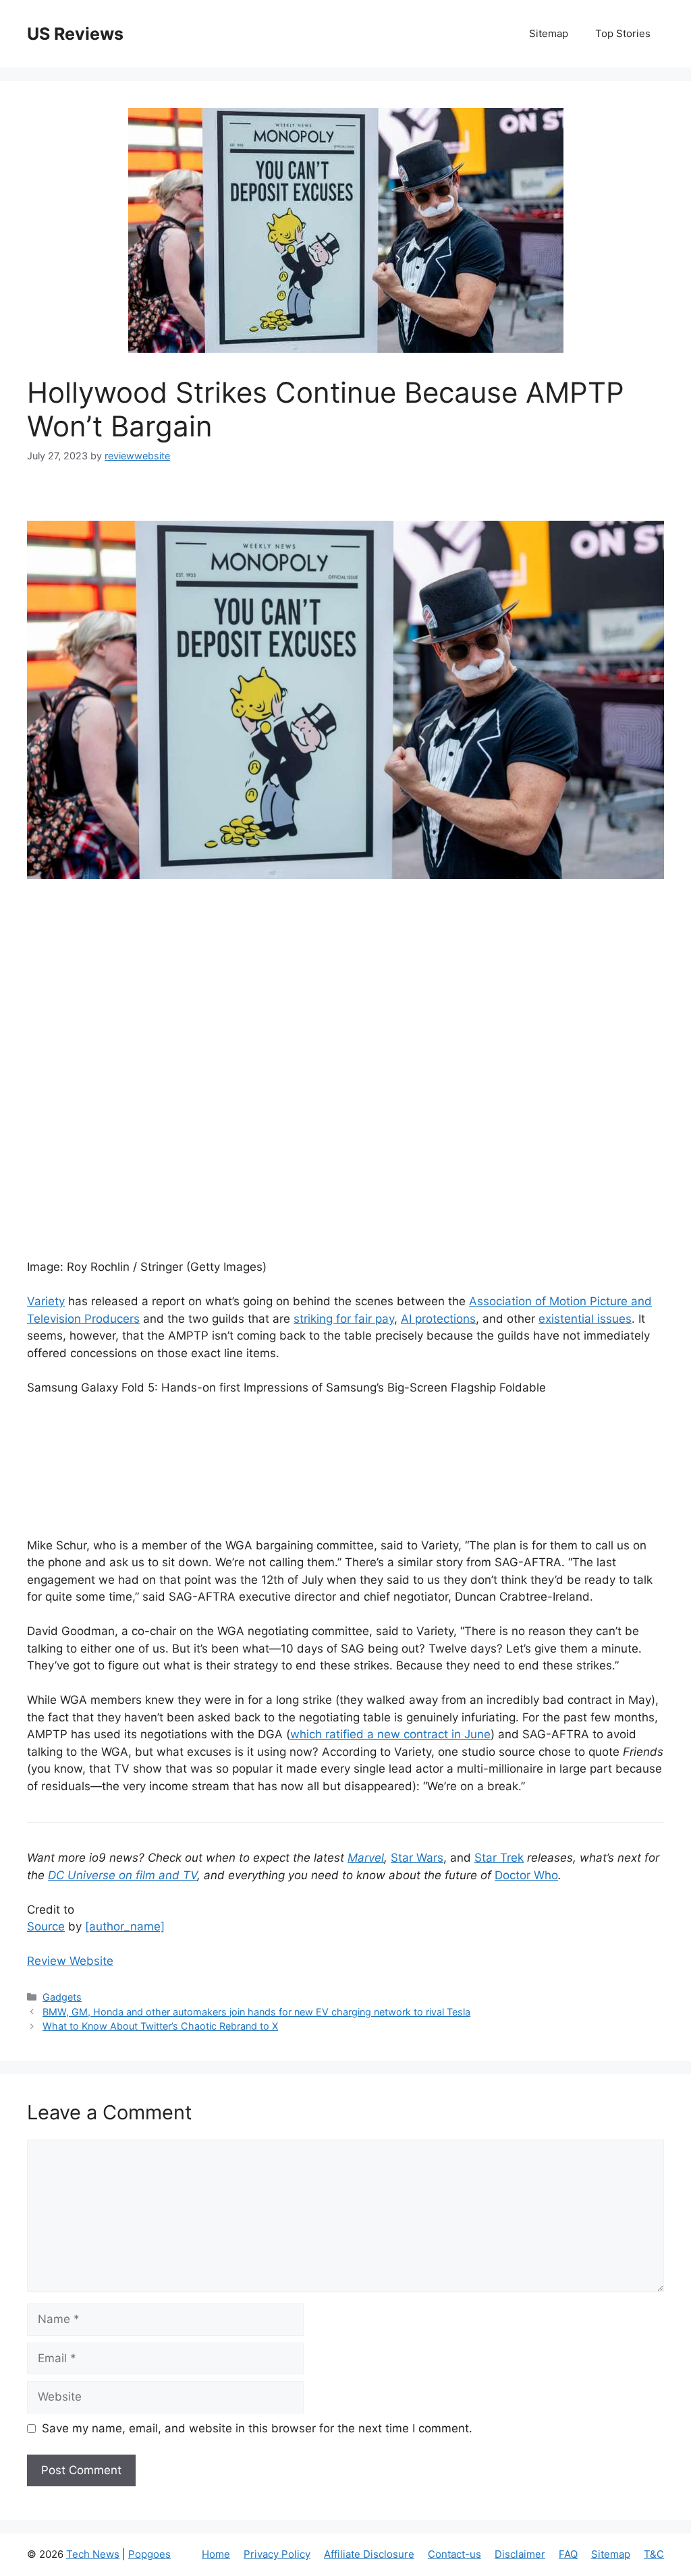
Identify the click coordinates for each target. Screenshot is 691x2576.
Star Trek (499, 1858)
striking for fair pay (344, 1319)
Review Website (70, 1961)
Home (216, 2554)
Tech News (93, 2554)
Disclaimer (520, 2554)
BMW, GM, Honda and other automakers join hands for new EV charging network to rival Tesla (256, 2012)
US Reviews (75, 34)
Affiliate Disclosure (369, 2554)
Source (46, 1926)
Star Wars (417, 1858)
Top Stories (623, 33)
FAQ (568, 2554)
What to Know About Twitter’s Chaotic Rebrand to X (160, 2026)
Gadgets (62, 1997)
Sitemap (549, 33)
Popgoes (149, 2554)
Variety (46, 1301)
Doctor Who (526, 1875)
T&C (654, 2554)
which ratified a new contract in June (390, 1734)
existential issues (585, 1319)
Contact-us (454, 2554)
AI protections (438, 1319)
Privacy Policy (277, 2554)
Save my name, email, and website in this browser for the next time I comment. (257, 2428)
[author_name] (125, 1926)
